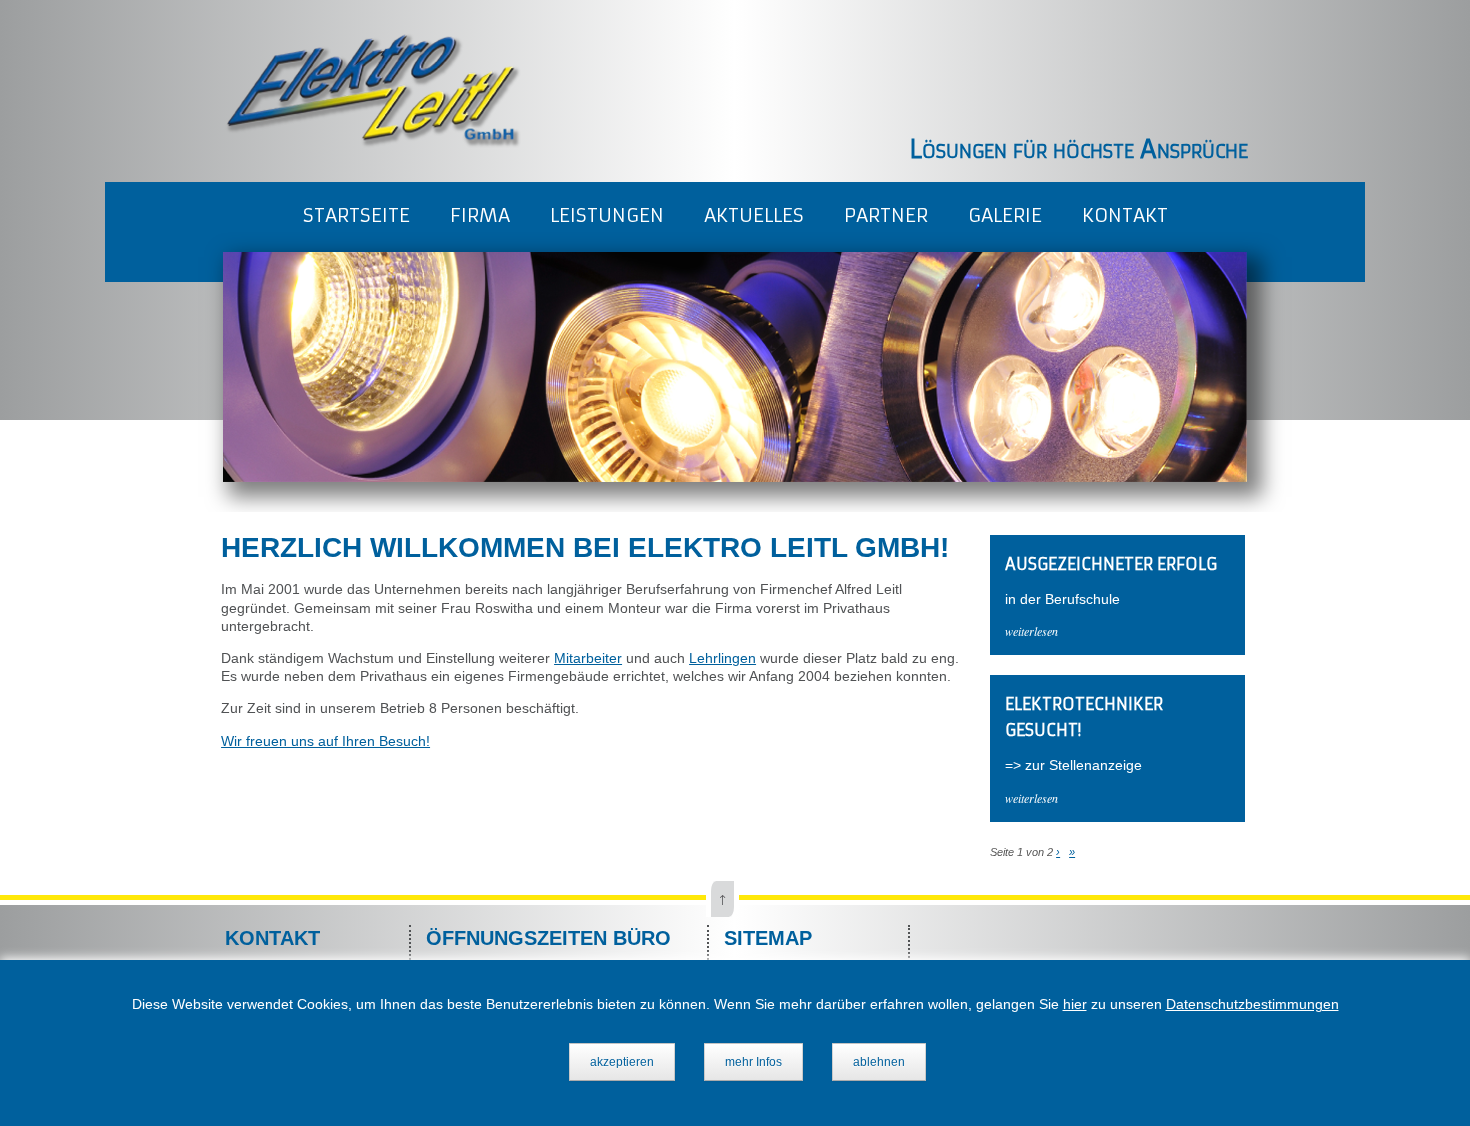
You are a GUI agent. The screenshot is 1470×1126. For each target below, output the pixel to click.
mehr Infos (753, 1062)
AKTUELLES (754, 215)
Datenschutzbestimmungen (1252, 1004)
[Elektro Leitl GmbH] (372, 143)
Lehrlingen (722, 658)
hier (1075, 1004)
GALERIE (1005, 215)
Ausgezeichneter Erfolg (1111, 564)
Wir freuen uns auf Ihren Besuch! (325, 741)
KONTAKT (1125, 215)
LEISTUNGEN (607, 215)
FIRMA (480, 215)
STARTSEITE (356, 215)
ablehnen (879, 1062)
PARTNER (886, 215)
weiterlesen (1031, 631)
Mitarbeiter (588, 658)
